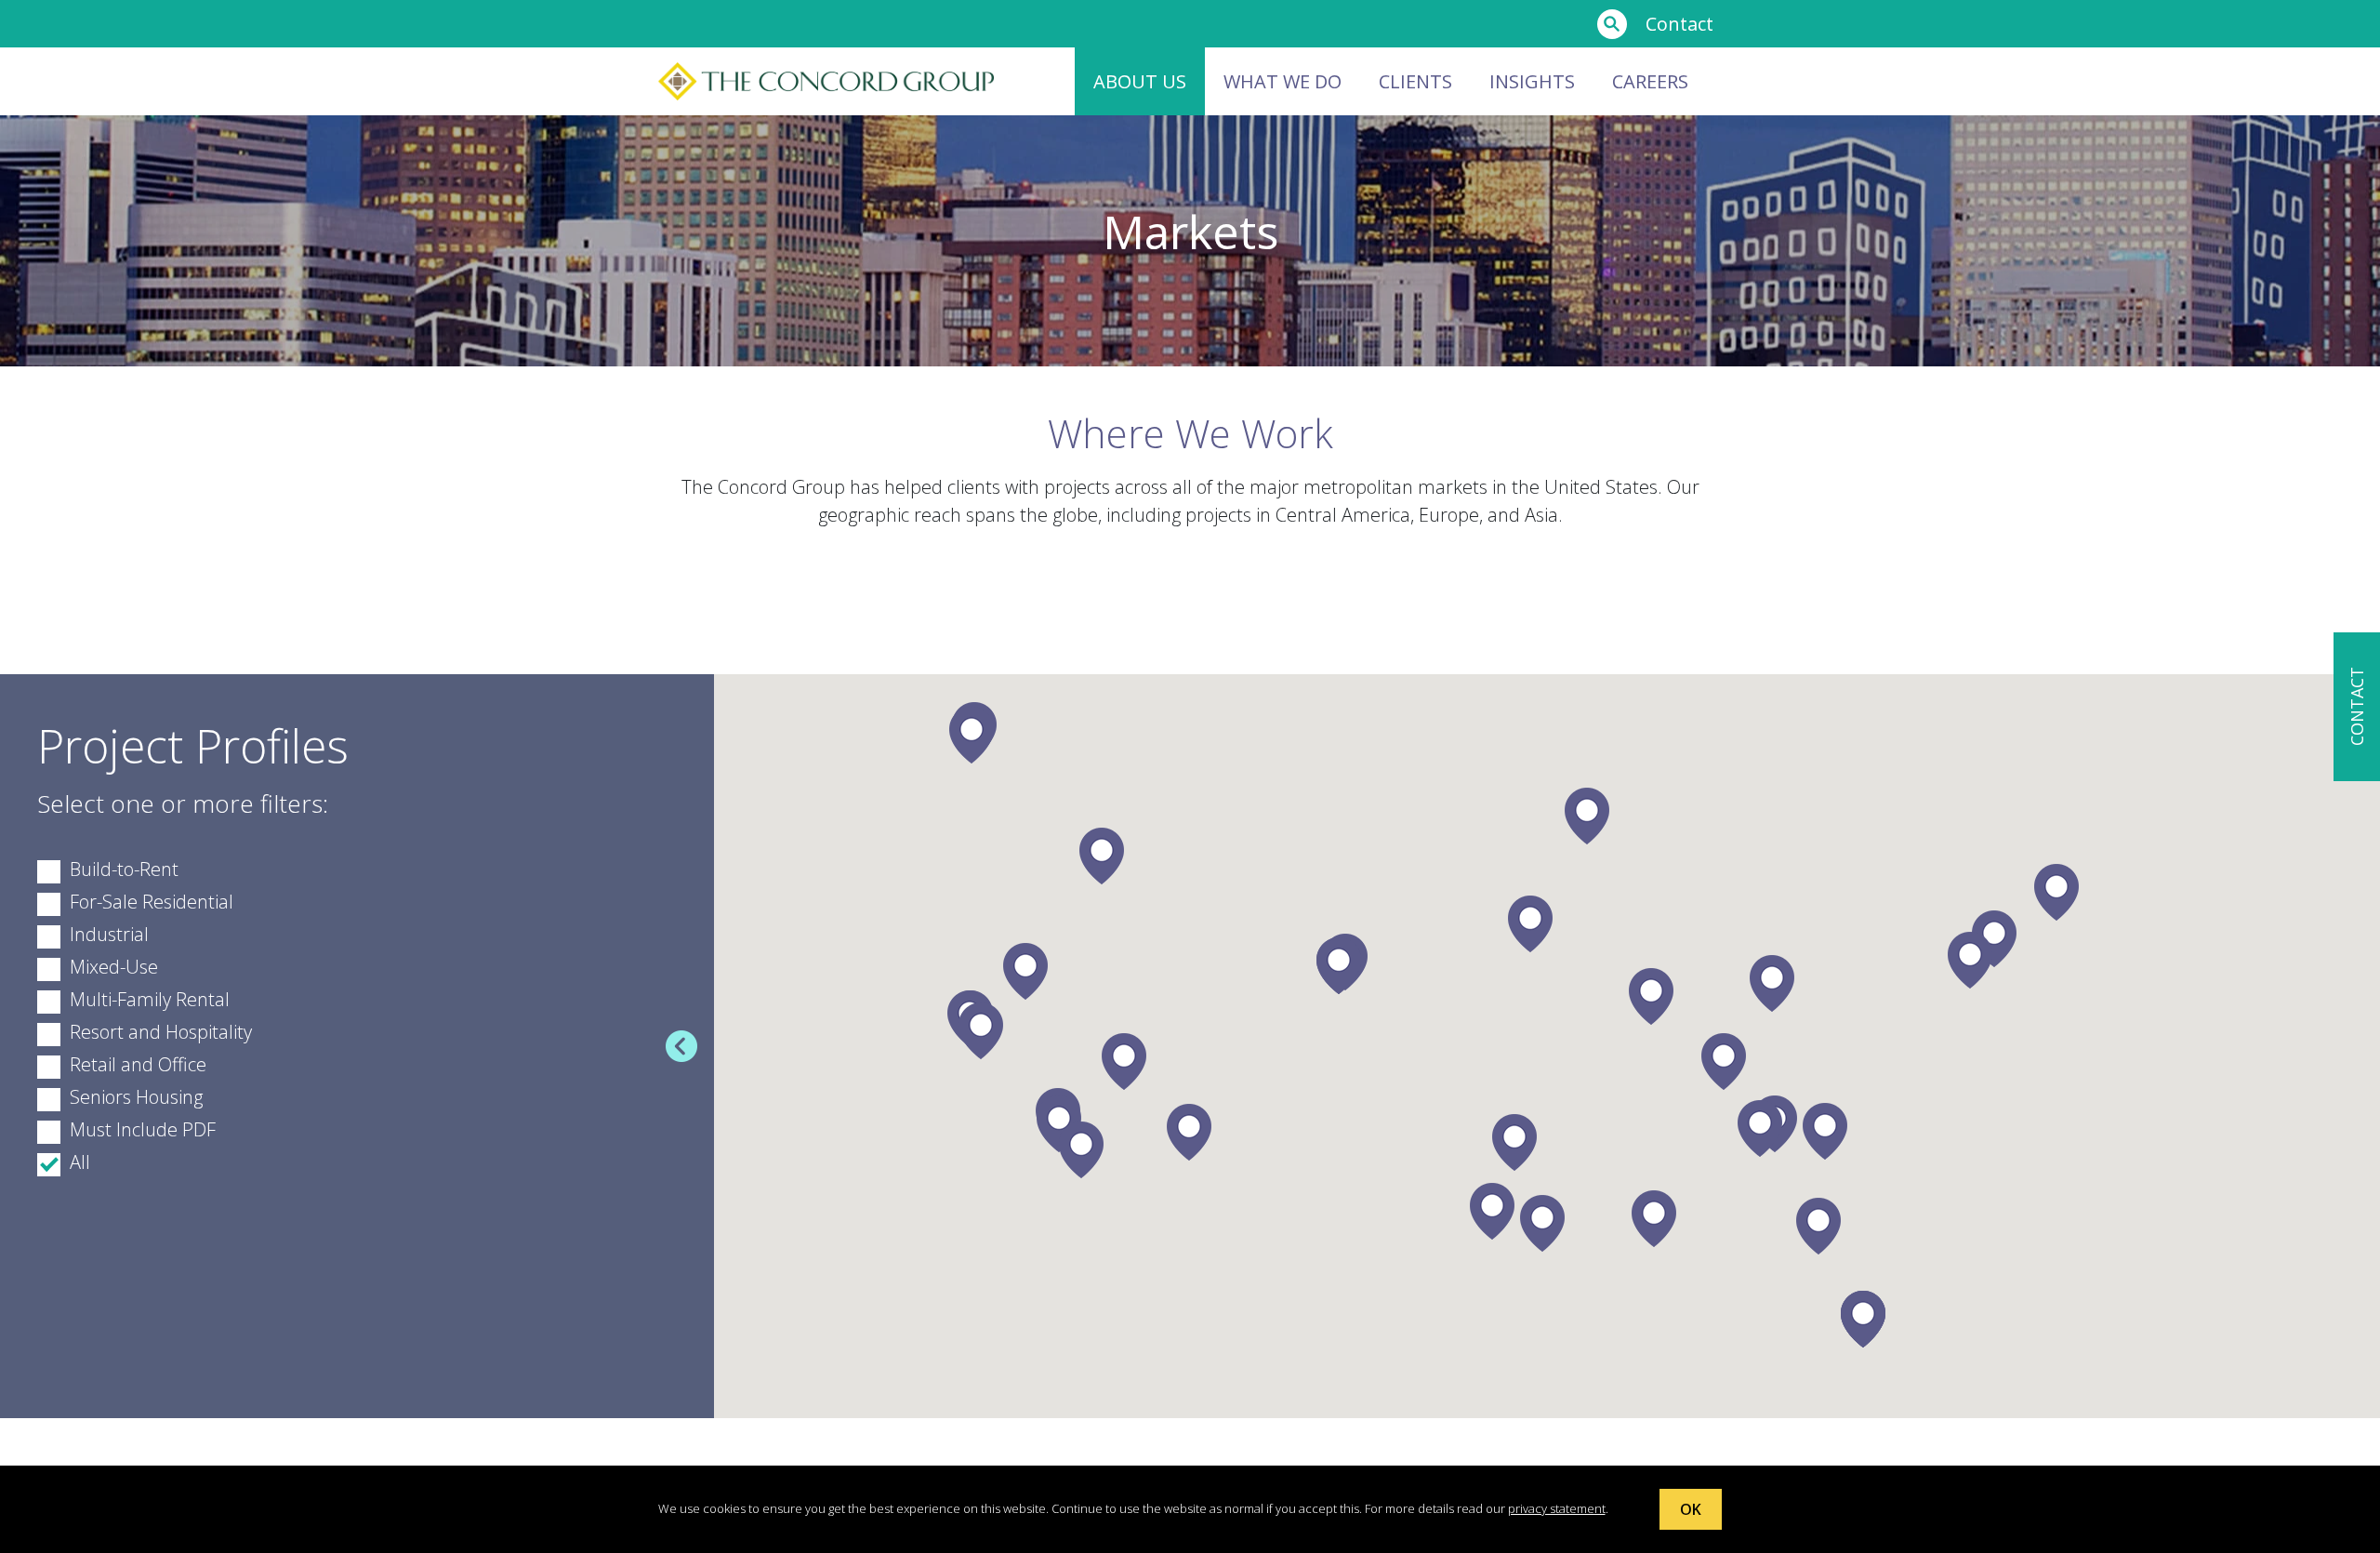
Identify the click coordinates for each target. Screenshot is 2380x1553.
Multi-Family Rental (150, 999)
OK (1691, 1509)
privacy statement (1557, 1508)
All (80, 1162)
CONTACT (2357, 707)
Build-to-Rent (124, 869)
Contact (1679, 24)
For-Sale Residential (152, 902)
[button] (1025, 971)
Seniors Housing (136, 1097)
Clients (1415, 81)
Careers (1650, 81)
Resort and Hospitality (161, 1032)
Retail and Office (138, 1064)
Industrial (109, 934)
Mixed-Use (114, 967)
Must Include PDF (143, 1129)
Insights (1532, 81)
